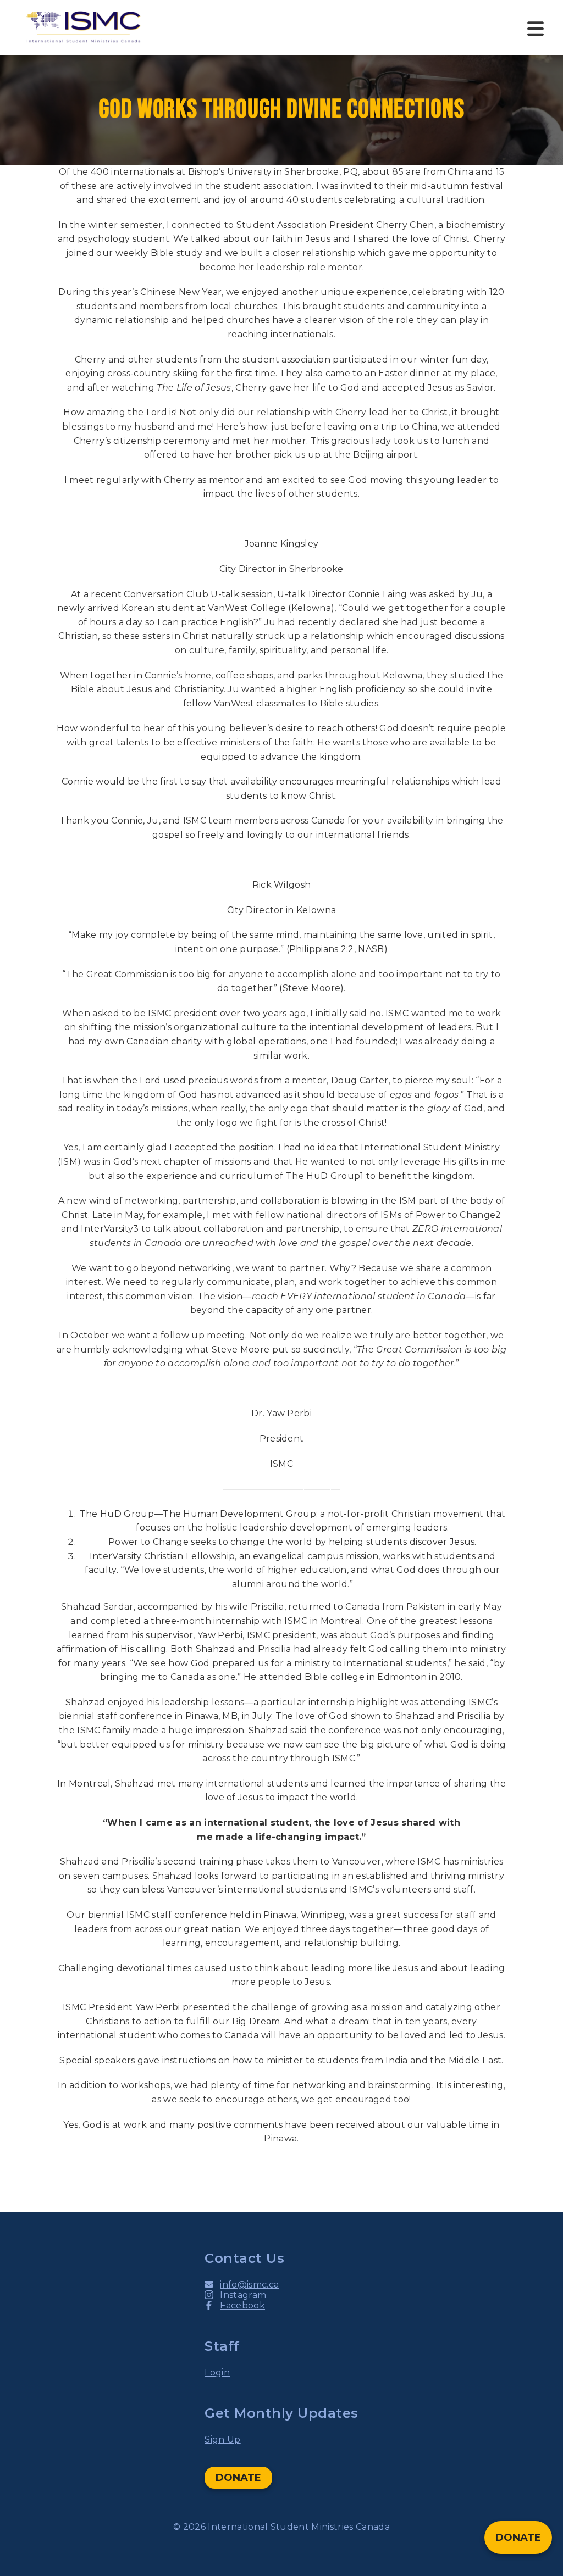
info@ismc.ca (249, 2285)
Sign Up (222, 2439)
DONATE (238, 2478)
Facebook (242, 2305)
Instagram (243, 2295)
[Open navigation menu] (536, 27)
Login (217, 2372)
